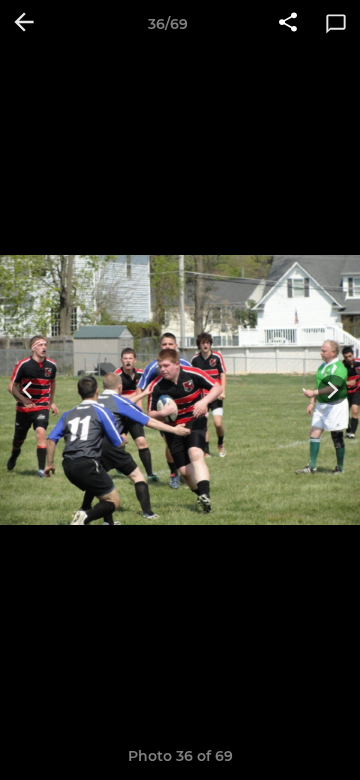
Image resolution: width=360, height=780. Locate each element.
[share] (288, 24)
